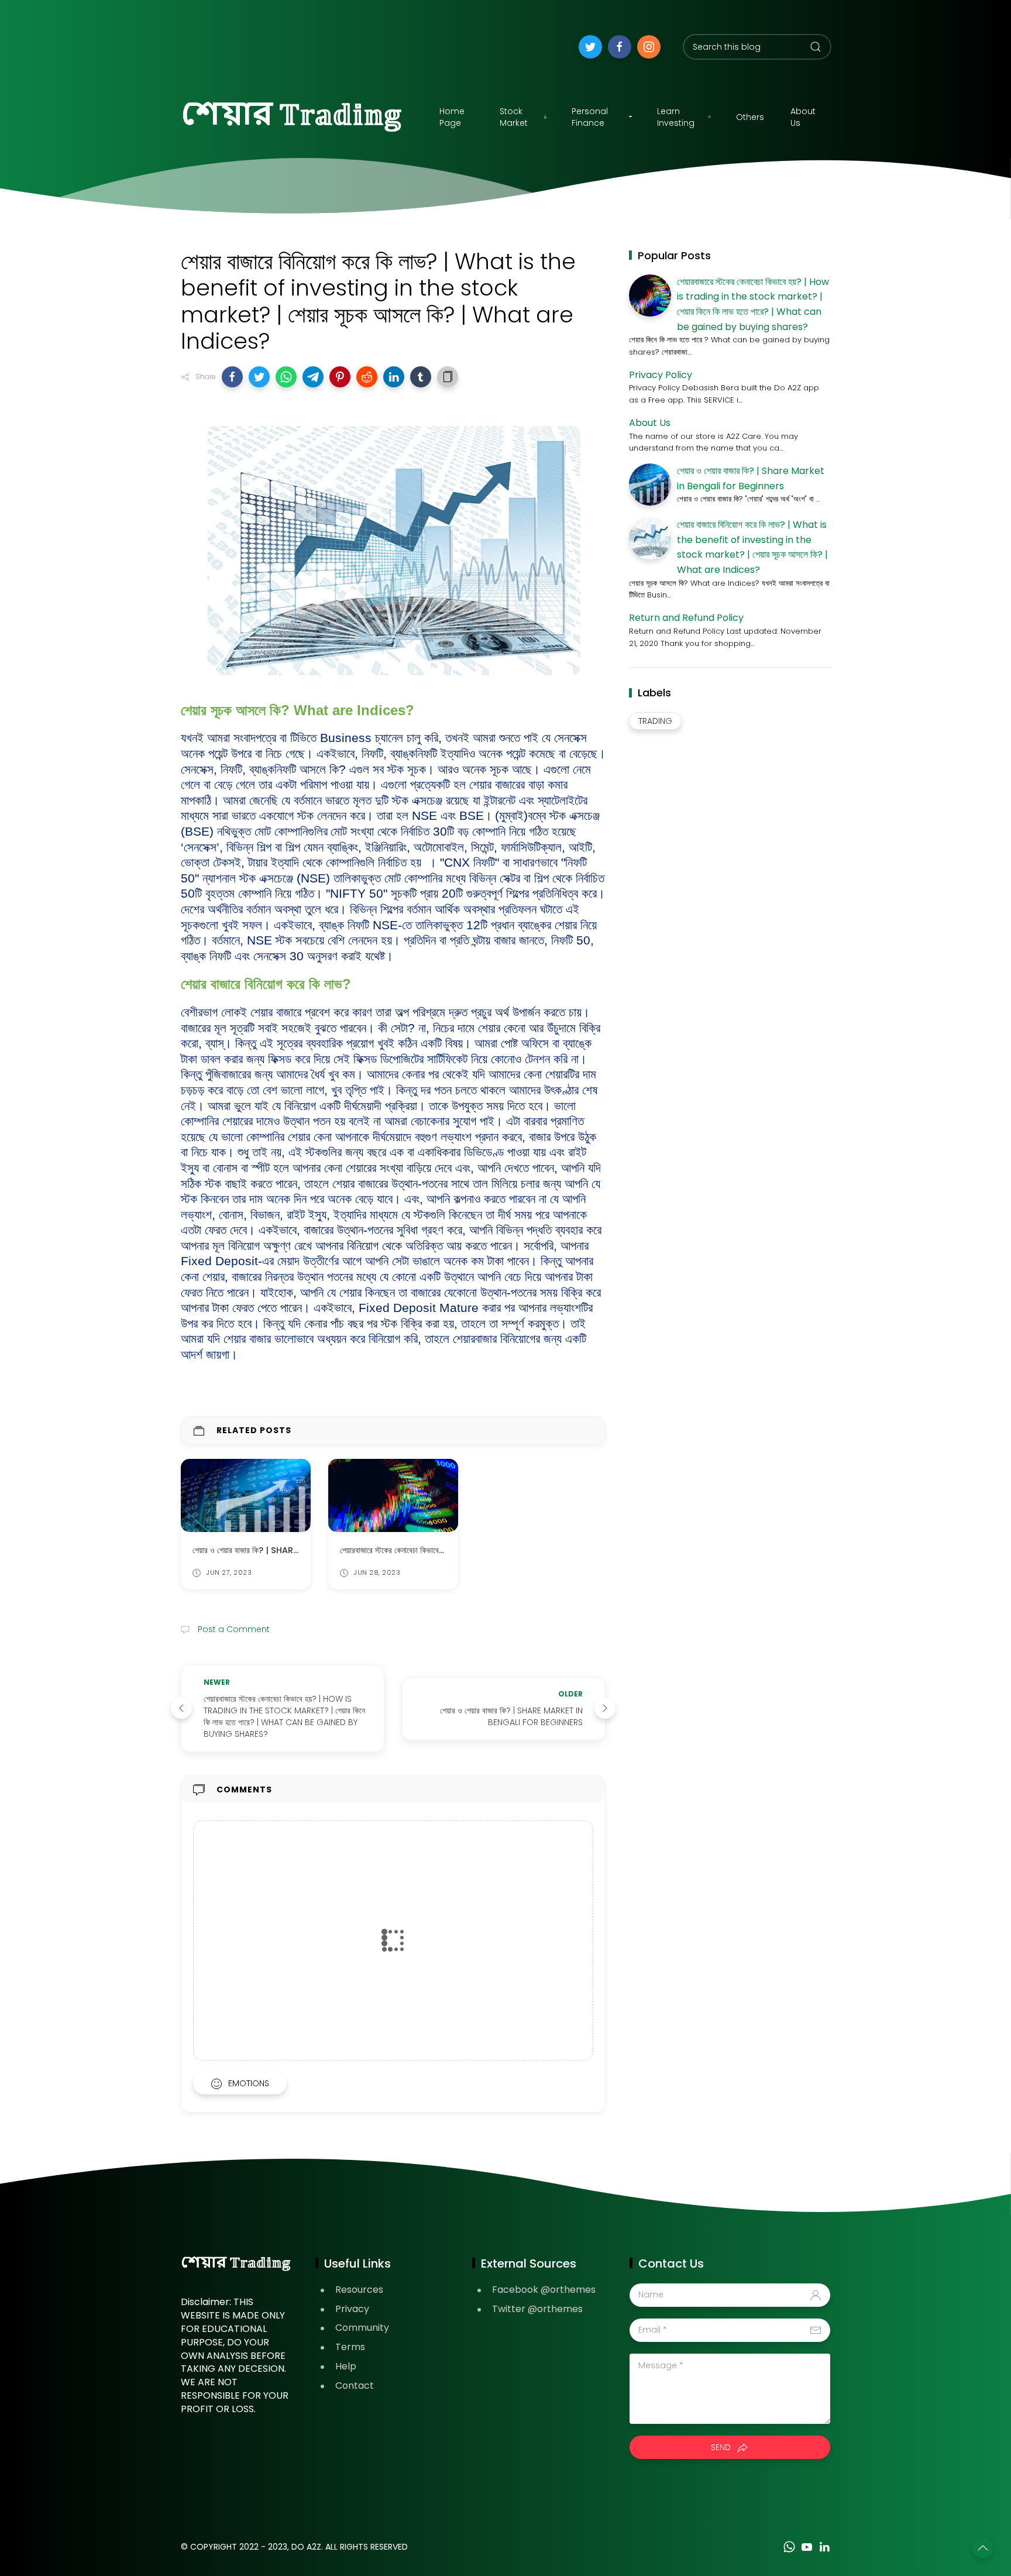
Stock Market (514, 117)
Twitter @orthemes (537, 2309)
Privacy (352, 2309)
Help (346, 2366)
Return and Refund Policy (686, 618)
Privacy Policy (661, 375)
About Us (803, 117)
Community (362, 2328)
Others (750, 117)
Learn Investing (676, 117)
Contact (355, 2386)
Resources (359, 2290)
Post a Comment (233, 1629)
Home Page (452, 117)
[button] (232, 377)
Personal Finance (590, 117)
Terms (350, 2347)
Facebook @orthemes (544, 2290)
